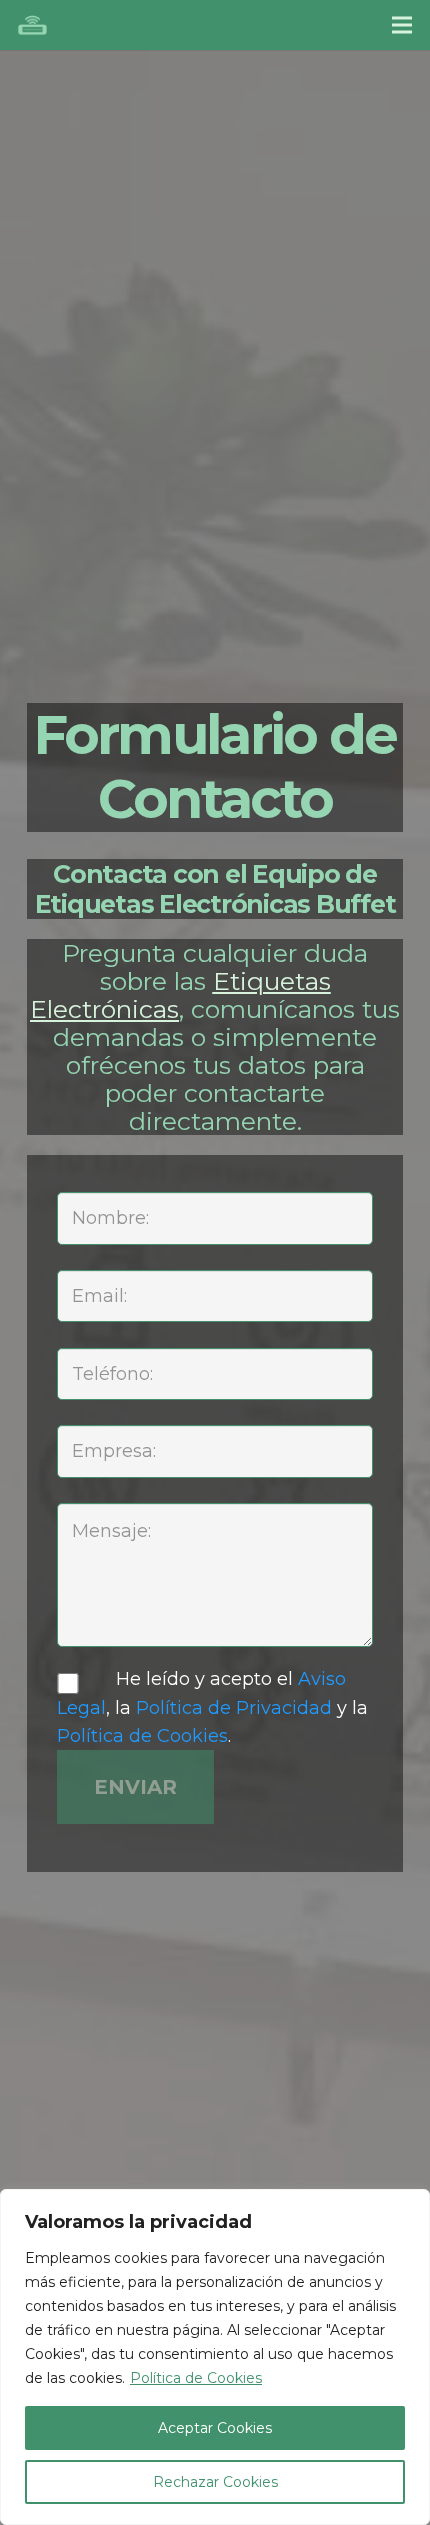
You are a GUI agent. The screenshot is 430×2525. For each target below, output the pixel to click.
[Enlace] (32, 25)
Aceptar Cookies (215, 2428)
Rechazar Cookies (215, 2482)
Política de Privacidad (234, 1708)
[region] (215, 2357)
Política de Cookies (196, 2378)
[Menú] (402, 25)
